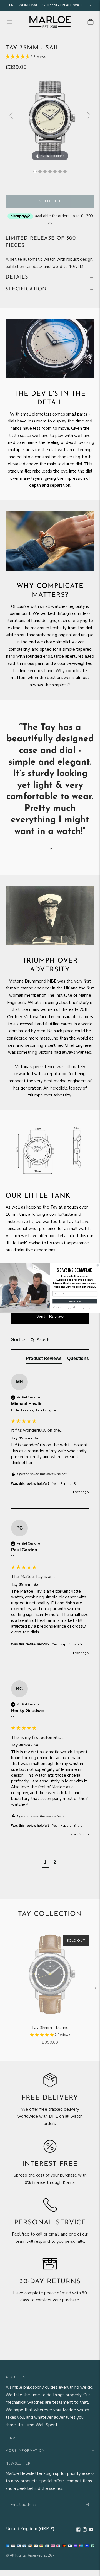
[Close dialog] (98, 1265)
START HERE (75, 1301)
